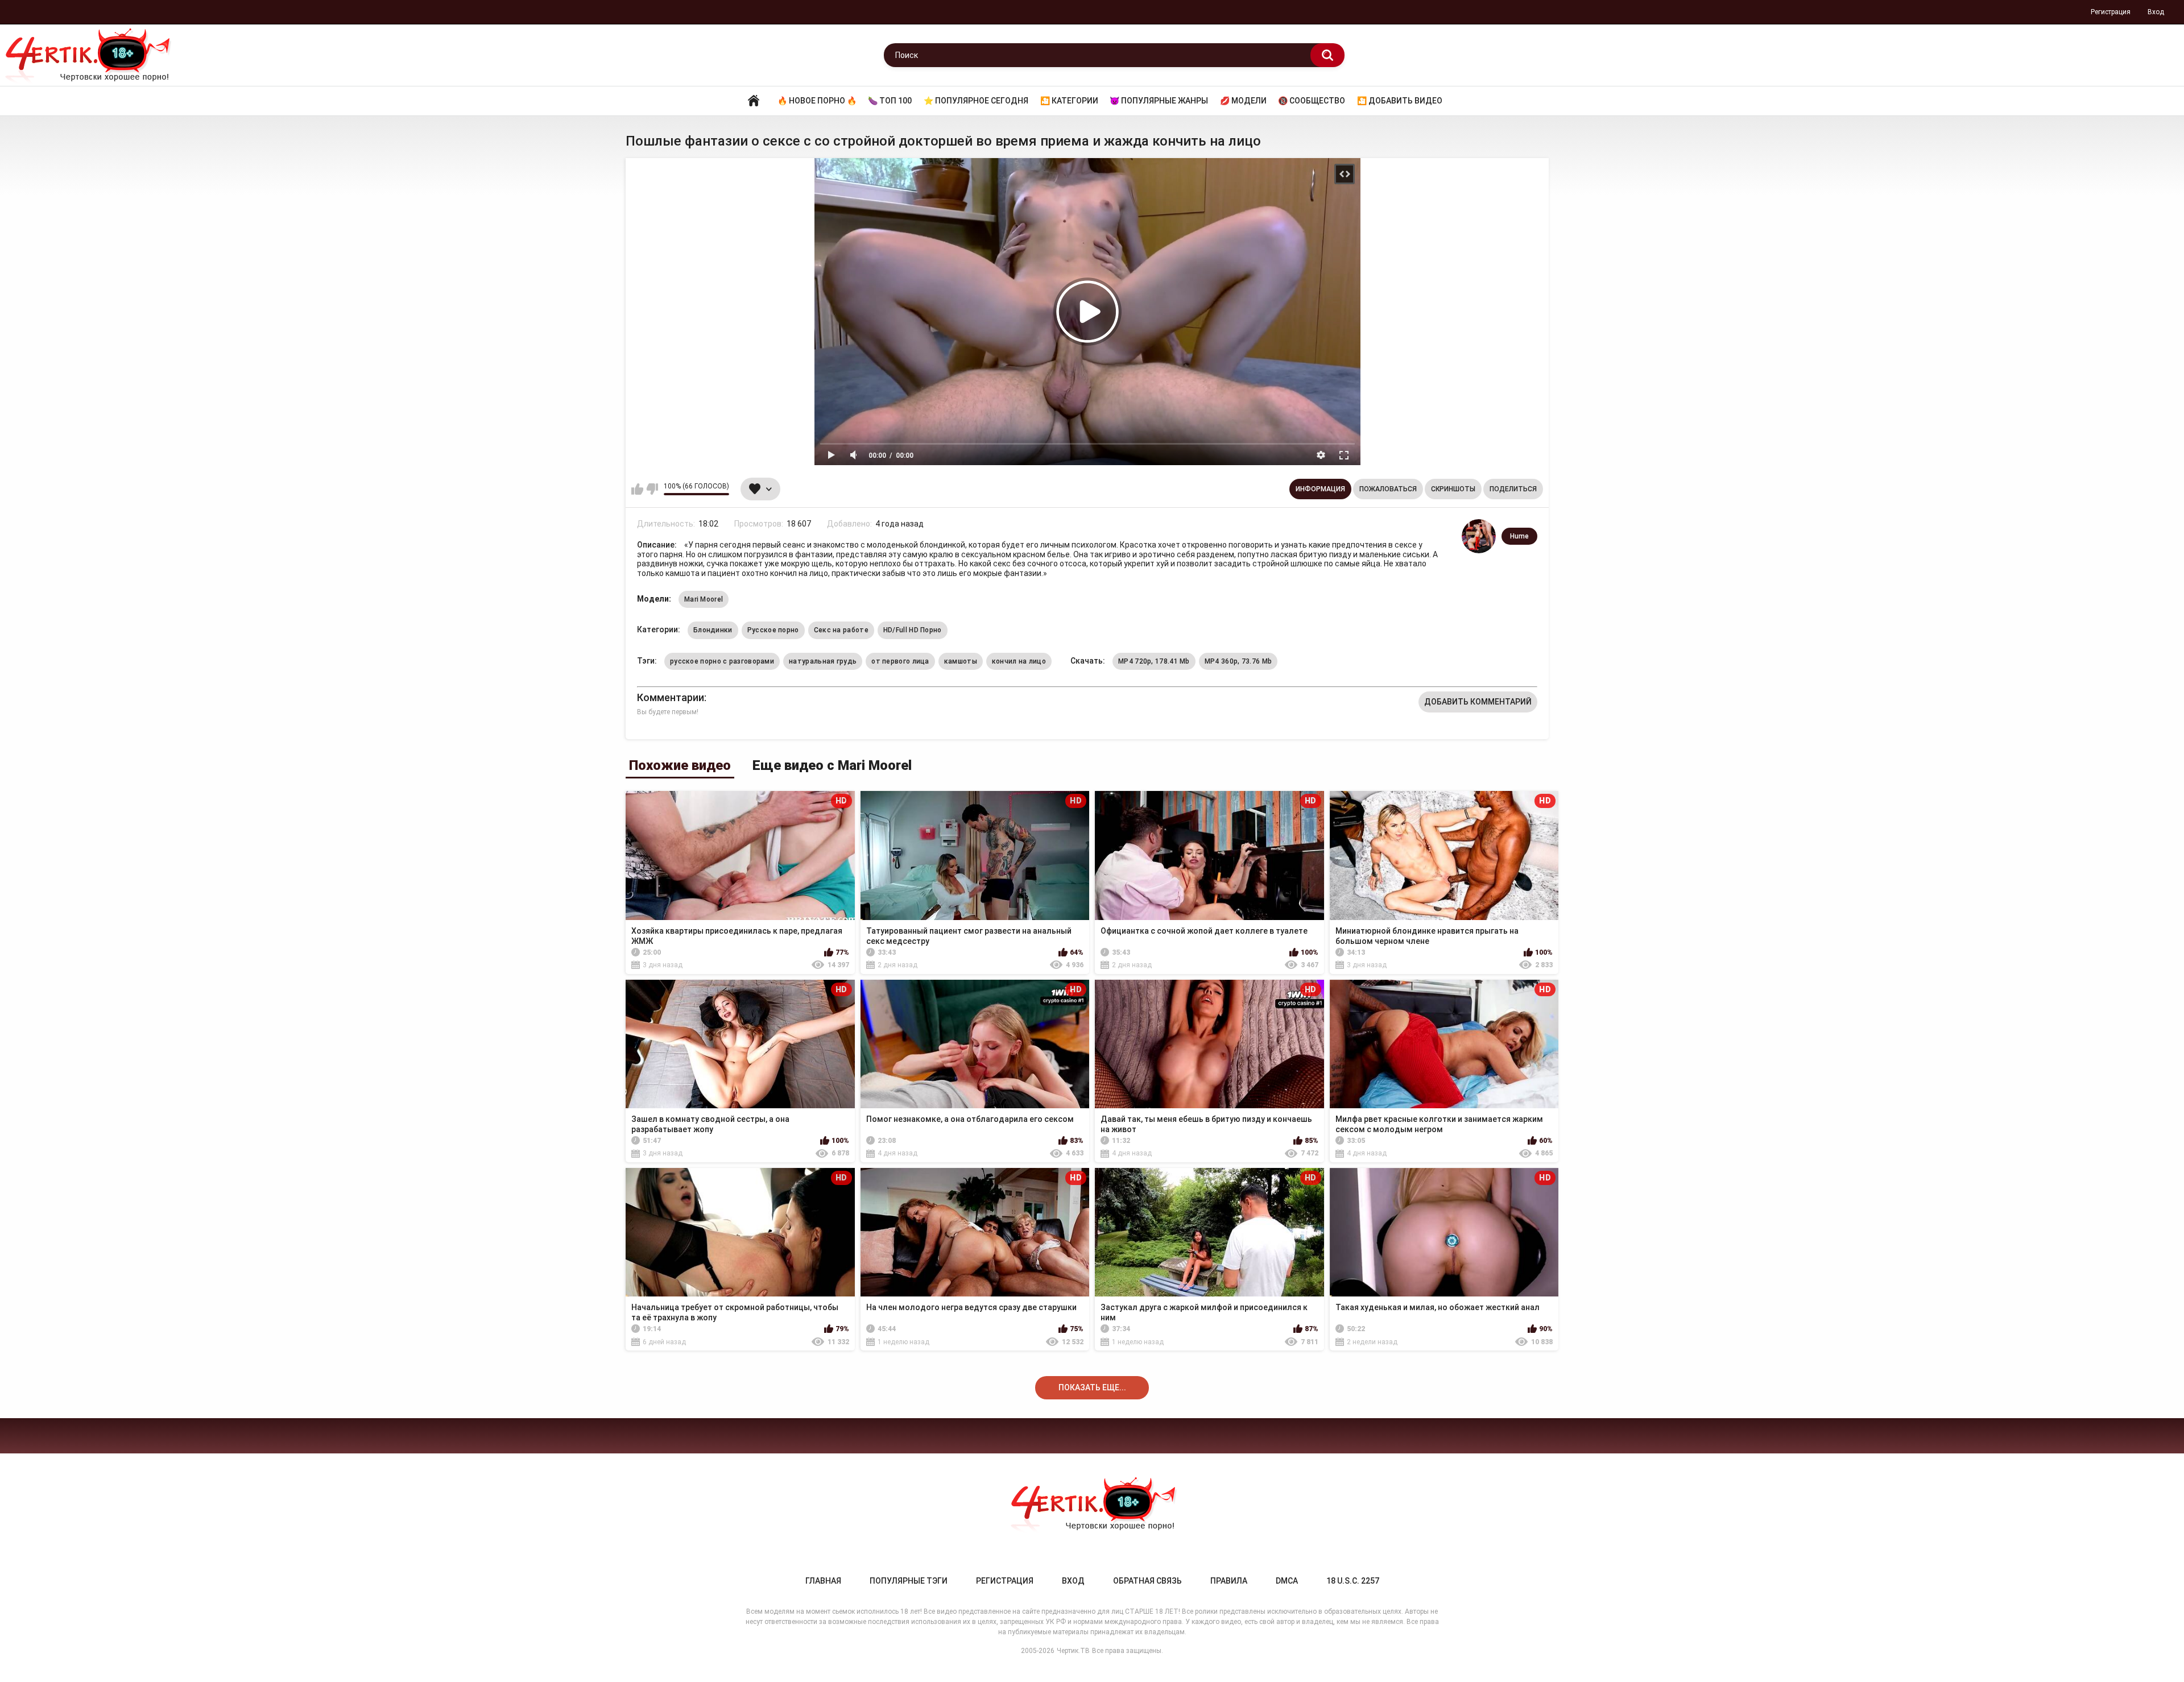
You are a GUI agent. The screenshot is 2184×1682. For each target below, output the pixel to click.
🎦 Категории (1069, 101)
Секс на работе (841, 630)
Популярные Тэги (909, 1581)
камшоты (961, 661)
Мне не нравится (652, 489)
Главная (754, 101)
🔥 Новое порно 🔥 (817, 101)
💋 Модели (1243, 101)
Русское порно (773, 630)
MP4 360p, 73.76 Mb (1238, 661)
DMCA (1287, 1581)
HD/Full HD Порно (913, 630)
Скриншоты (1453, 489)
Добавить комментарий (1478, 702)
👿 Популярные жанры (1159, 101)
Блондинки (713, 630)
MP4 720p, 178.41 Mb (1154, 661)
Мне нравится (637, 489)
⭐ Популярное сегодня (976, 101)
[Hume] (1479, 536)
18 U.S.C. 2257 (1353, 1581)
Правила (1229, 1581)
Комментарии (671, 697)
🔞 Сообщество (1312, 101)
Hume (1519, 536)
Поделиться (1513, 489)
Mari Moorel (704, 599)
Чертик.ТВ (1073, 1651)
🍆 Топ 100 (890, 101)
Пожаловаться (1388, 489)
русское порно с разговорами (722, 661)
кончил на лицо (1019, 661)
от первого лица (900, 661)
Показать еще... (1092, 1387)
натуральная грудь (823, 661)
